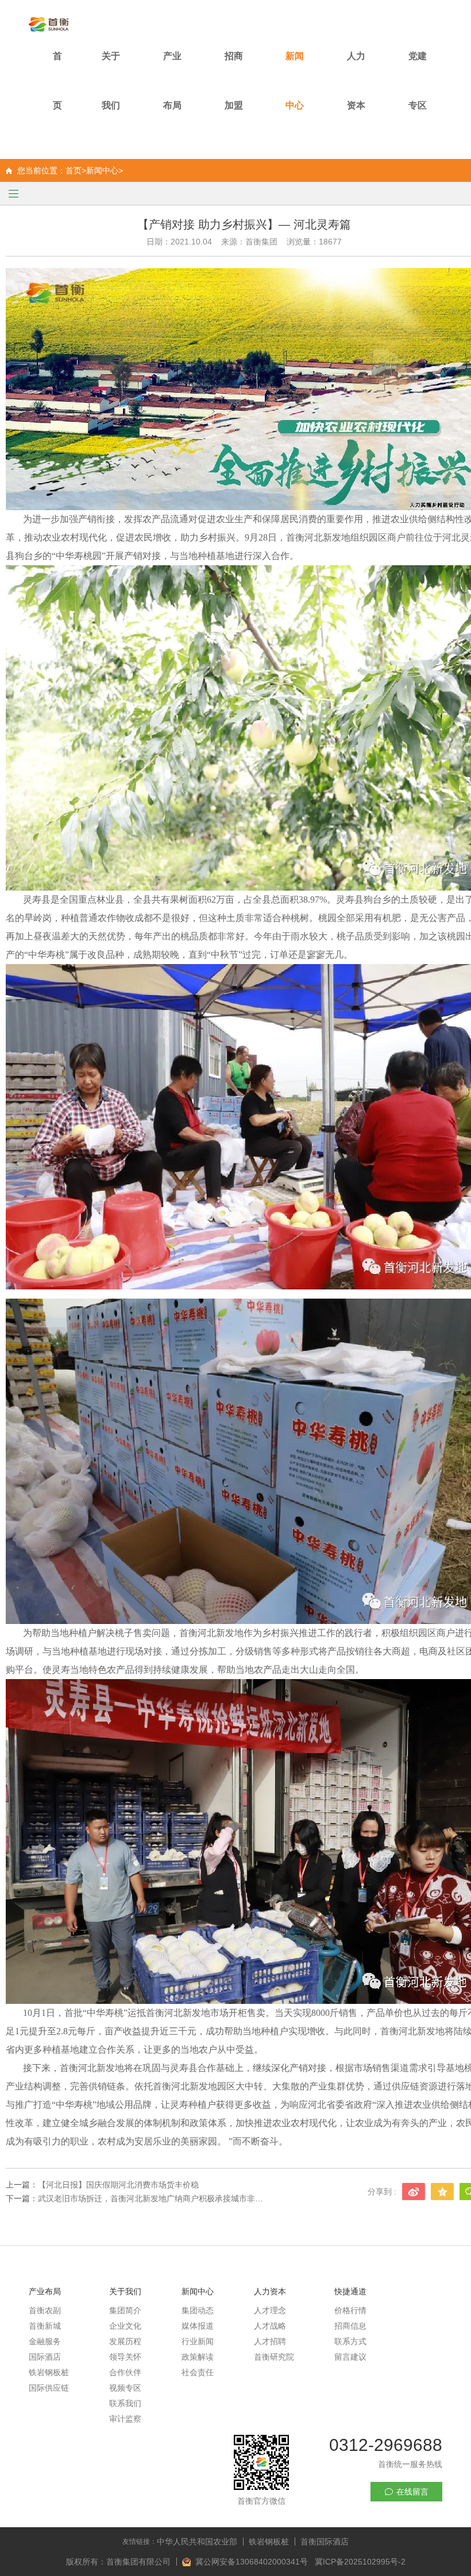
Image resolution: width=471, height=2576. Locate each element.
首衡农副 (45, 2310)
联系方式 (350, 2341)
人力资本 (356, 81)
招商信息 (350, 2326)
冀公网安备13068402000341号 (253, 2562)
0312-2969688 (386, 2445)
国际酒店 (45, 2357)
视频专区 (125, 2388)
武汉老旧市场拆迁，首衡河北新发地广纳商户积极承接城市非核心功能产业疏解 (152, 2198)
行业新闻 (198, 2341)
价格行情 (350, 2310)
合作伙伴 (125, 2372)
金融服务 (45, 2341)
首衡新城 (45, 2326)
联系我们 (125, 2403)
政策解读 (198, 2357)
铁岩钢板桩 (49, 2372)
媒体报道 (198, 2326)
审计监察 (125, 2419)
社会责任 (198, 2372)
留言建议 (350, 2357)
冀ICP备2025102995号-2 (360, 2562)
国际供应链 (49, 2388)
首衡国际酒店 (325, 2542)
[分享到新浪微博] (414, 2192)
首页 (57, 81)
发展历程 (125, 2341)
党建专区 (418, 81)
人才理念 (270, 2310)
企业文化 (125, 2326)
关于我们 (111, 81)
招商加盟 (234, 81)
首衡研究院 (274, 2357)
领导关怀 (125, 2357)
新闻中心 (295, 81)
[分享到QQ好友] (442, 2192)
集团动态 (198, 2310)
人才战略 (270, 2326)
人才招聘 (270, 2341)
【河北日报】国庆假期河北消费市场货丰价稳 (118, 2185)
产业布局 (172, 81)
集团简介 (125, 2310)
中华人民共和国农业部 (197, 2542)
